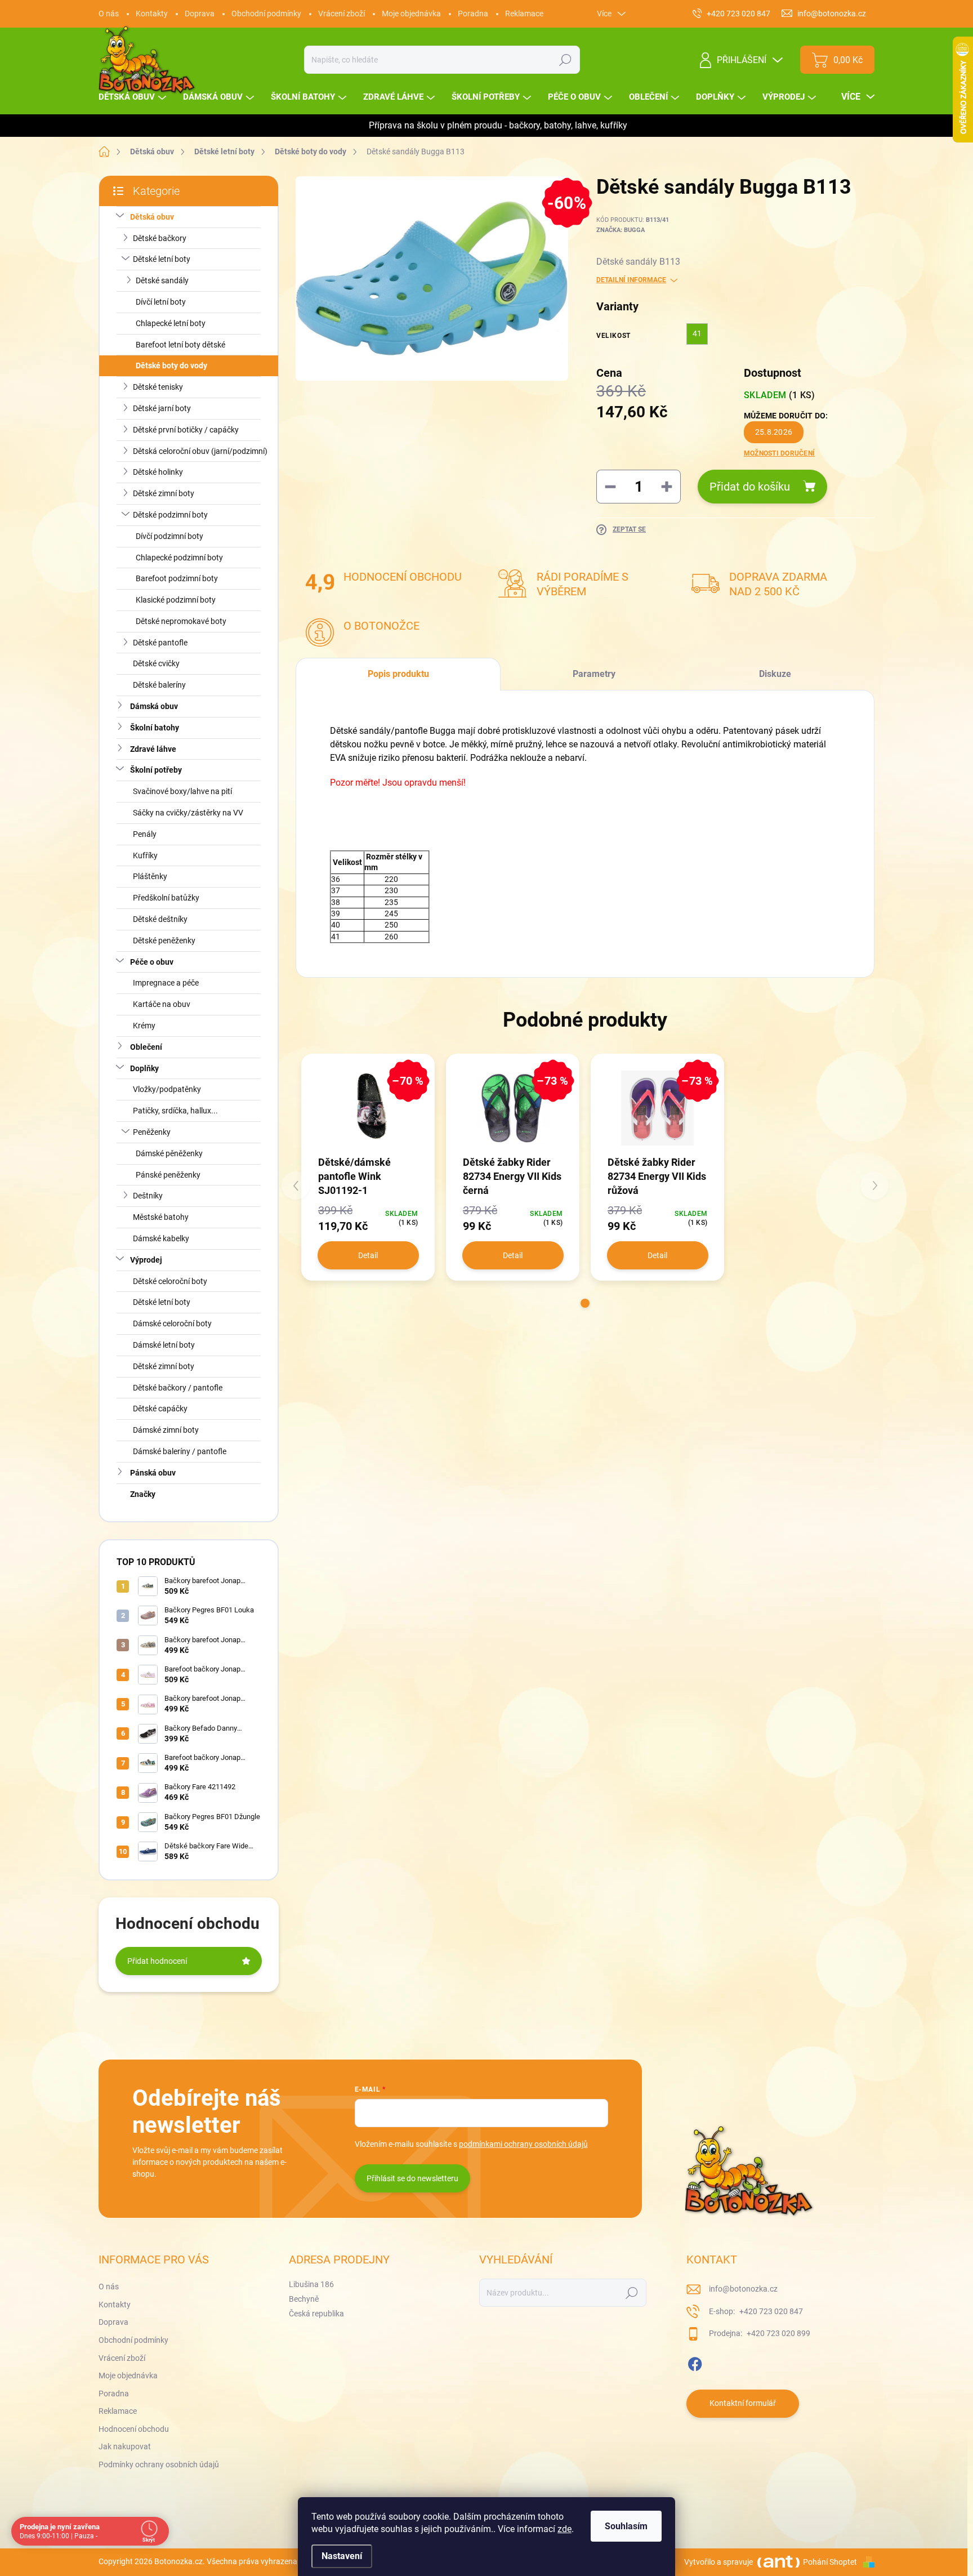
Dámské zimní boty (166, 1430)
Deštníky (148, 1196)
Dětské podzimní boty (170, 515)
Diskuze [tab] (775, 674)
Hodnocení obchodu (134, 2429)
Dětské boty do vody (171, 366)
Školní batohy (155, 728)
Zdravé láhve (153, 749)
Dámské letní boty (164, 1345)
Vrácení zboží (342, 14)
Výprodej (146, 1260)
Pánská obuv (153, 1473)
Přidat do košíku (750, 487)
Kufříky (145, 855)
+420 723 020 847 (770, 2311)
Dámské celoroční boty (172, 1323)
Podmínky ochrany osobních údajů (159, 2464)
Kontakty (152, 14)
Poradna (473, 14)
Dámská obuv (154, 706)
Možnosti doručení (779, 453)
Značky (143, 1494)
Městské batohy (161, 1217)
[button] (585, 1303)
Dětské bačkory (160, 238)
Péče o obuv (152, 962)
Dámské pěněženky (169, 1153)
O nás (109, 14)
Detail (368, 1255)
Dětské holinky (158, 472)
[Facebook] (695, 2362)
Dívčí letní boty (161, 302)
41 (697, 333)
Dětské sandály (162, 280)
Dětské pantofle (160, 643)
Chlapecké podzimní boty (179, 558)
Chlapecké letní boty (171, 323)
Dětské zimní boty (164, 493)
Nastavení (342, 2556)
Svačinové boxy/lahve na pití (182, 791)
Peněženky (152, 1132)
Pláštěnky (150, 876)
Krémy (144, 1026)
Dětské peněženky (164, 941)
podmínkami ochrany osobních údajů (523, 2144)
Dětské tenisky (158, 387)
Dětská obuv (152, 217)
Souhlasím (626, 2526)
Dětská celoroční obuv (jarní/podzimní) (200, 451)
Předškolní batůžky (166, 898)
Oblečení (146, 1047)
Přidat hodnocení (157, 1961)
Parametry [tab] (594, 674)
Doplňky (144, 1068)
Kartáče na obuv (162, 1004)
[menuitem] (134, 97)
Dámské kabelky (161, 1238)
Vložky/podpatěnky (167, 1089)
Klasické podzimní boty (176, 600)
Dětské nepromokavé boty (181, 621)
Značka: (621, 230)
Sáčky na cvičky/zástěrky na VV (188, 813)
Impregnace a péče (166, 983)
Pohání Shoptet (831, 2562)
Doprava (200, 14)
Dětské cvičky (156, 663)
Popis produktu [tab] (398, 674)
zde (564, 2529)
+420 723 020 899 (778, 2333)
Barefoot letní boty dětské (180, 345)
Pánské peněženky (168, 1175)
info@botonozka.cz (743, 2289)
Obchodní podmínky (266, 14)
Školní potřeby (156, 770)
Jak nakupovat (125, 2446)
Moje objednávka (411, 14)
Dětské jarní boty (162, 408)
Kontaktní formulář (743, 2403)
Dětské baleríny (159, 685)
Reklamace (524, 14)
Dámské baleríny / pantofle (180, 1451)
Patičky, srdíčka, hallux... (175, 1111)
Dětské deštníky (160, 919)
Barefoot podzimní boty (177, 578)
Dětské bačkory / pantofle (178, 1388)
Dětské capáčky (160, 1409)
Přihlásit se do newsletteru (412, 2178)
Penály (145, 834)
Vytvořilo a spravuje (718, 2562)
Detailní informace (631, 280)
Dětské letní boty (162, 259)
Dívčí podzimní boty (169, 536)
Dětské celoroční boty (170, 1281)
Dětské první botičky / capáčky (186, 430)
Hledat (566, 60)
